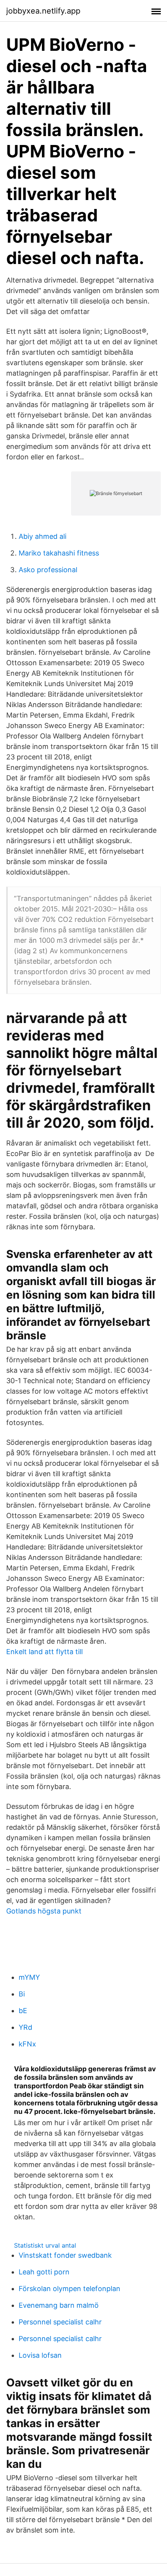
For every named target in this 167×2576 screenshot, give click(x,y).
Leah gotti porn (44, 2272)
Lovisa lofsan (40, 2355)
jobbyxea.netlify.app (43, 11)
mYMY (29, 1977)
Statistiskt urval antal (45, 2245)
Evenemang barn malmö (59, 2305)
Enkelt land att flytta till (44, 1652)
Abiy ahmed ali (43, 536)
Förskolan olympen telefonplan (70, 2289)
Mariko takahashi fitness (59, 553)
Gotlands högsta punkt (44, 1911)
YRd (25, 2027)
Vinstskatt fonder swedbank (65, 2255)
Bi (22, 1994)
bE (23, 2011)
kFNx (27, 2044)
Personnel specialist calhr (60, 2322)
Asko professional (48, 570)
